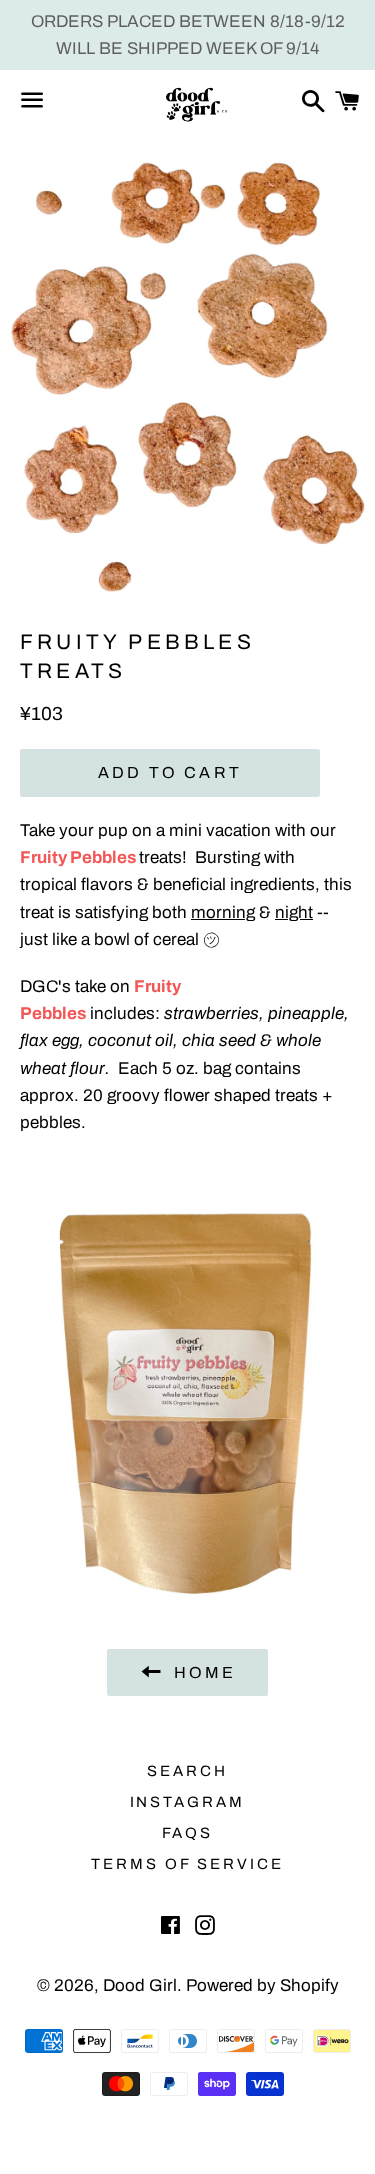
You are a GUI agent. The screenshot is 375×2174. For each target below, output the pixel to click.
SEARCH (187, 1771)
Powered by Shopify (262, 1985)
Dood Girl (140, 1985)
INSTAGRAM (188, 1802)
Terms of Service (187, 1864)
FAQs (188, 1833)
